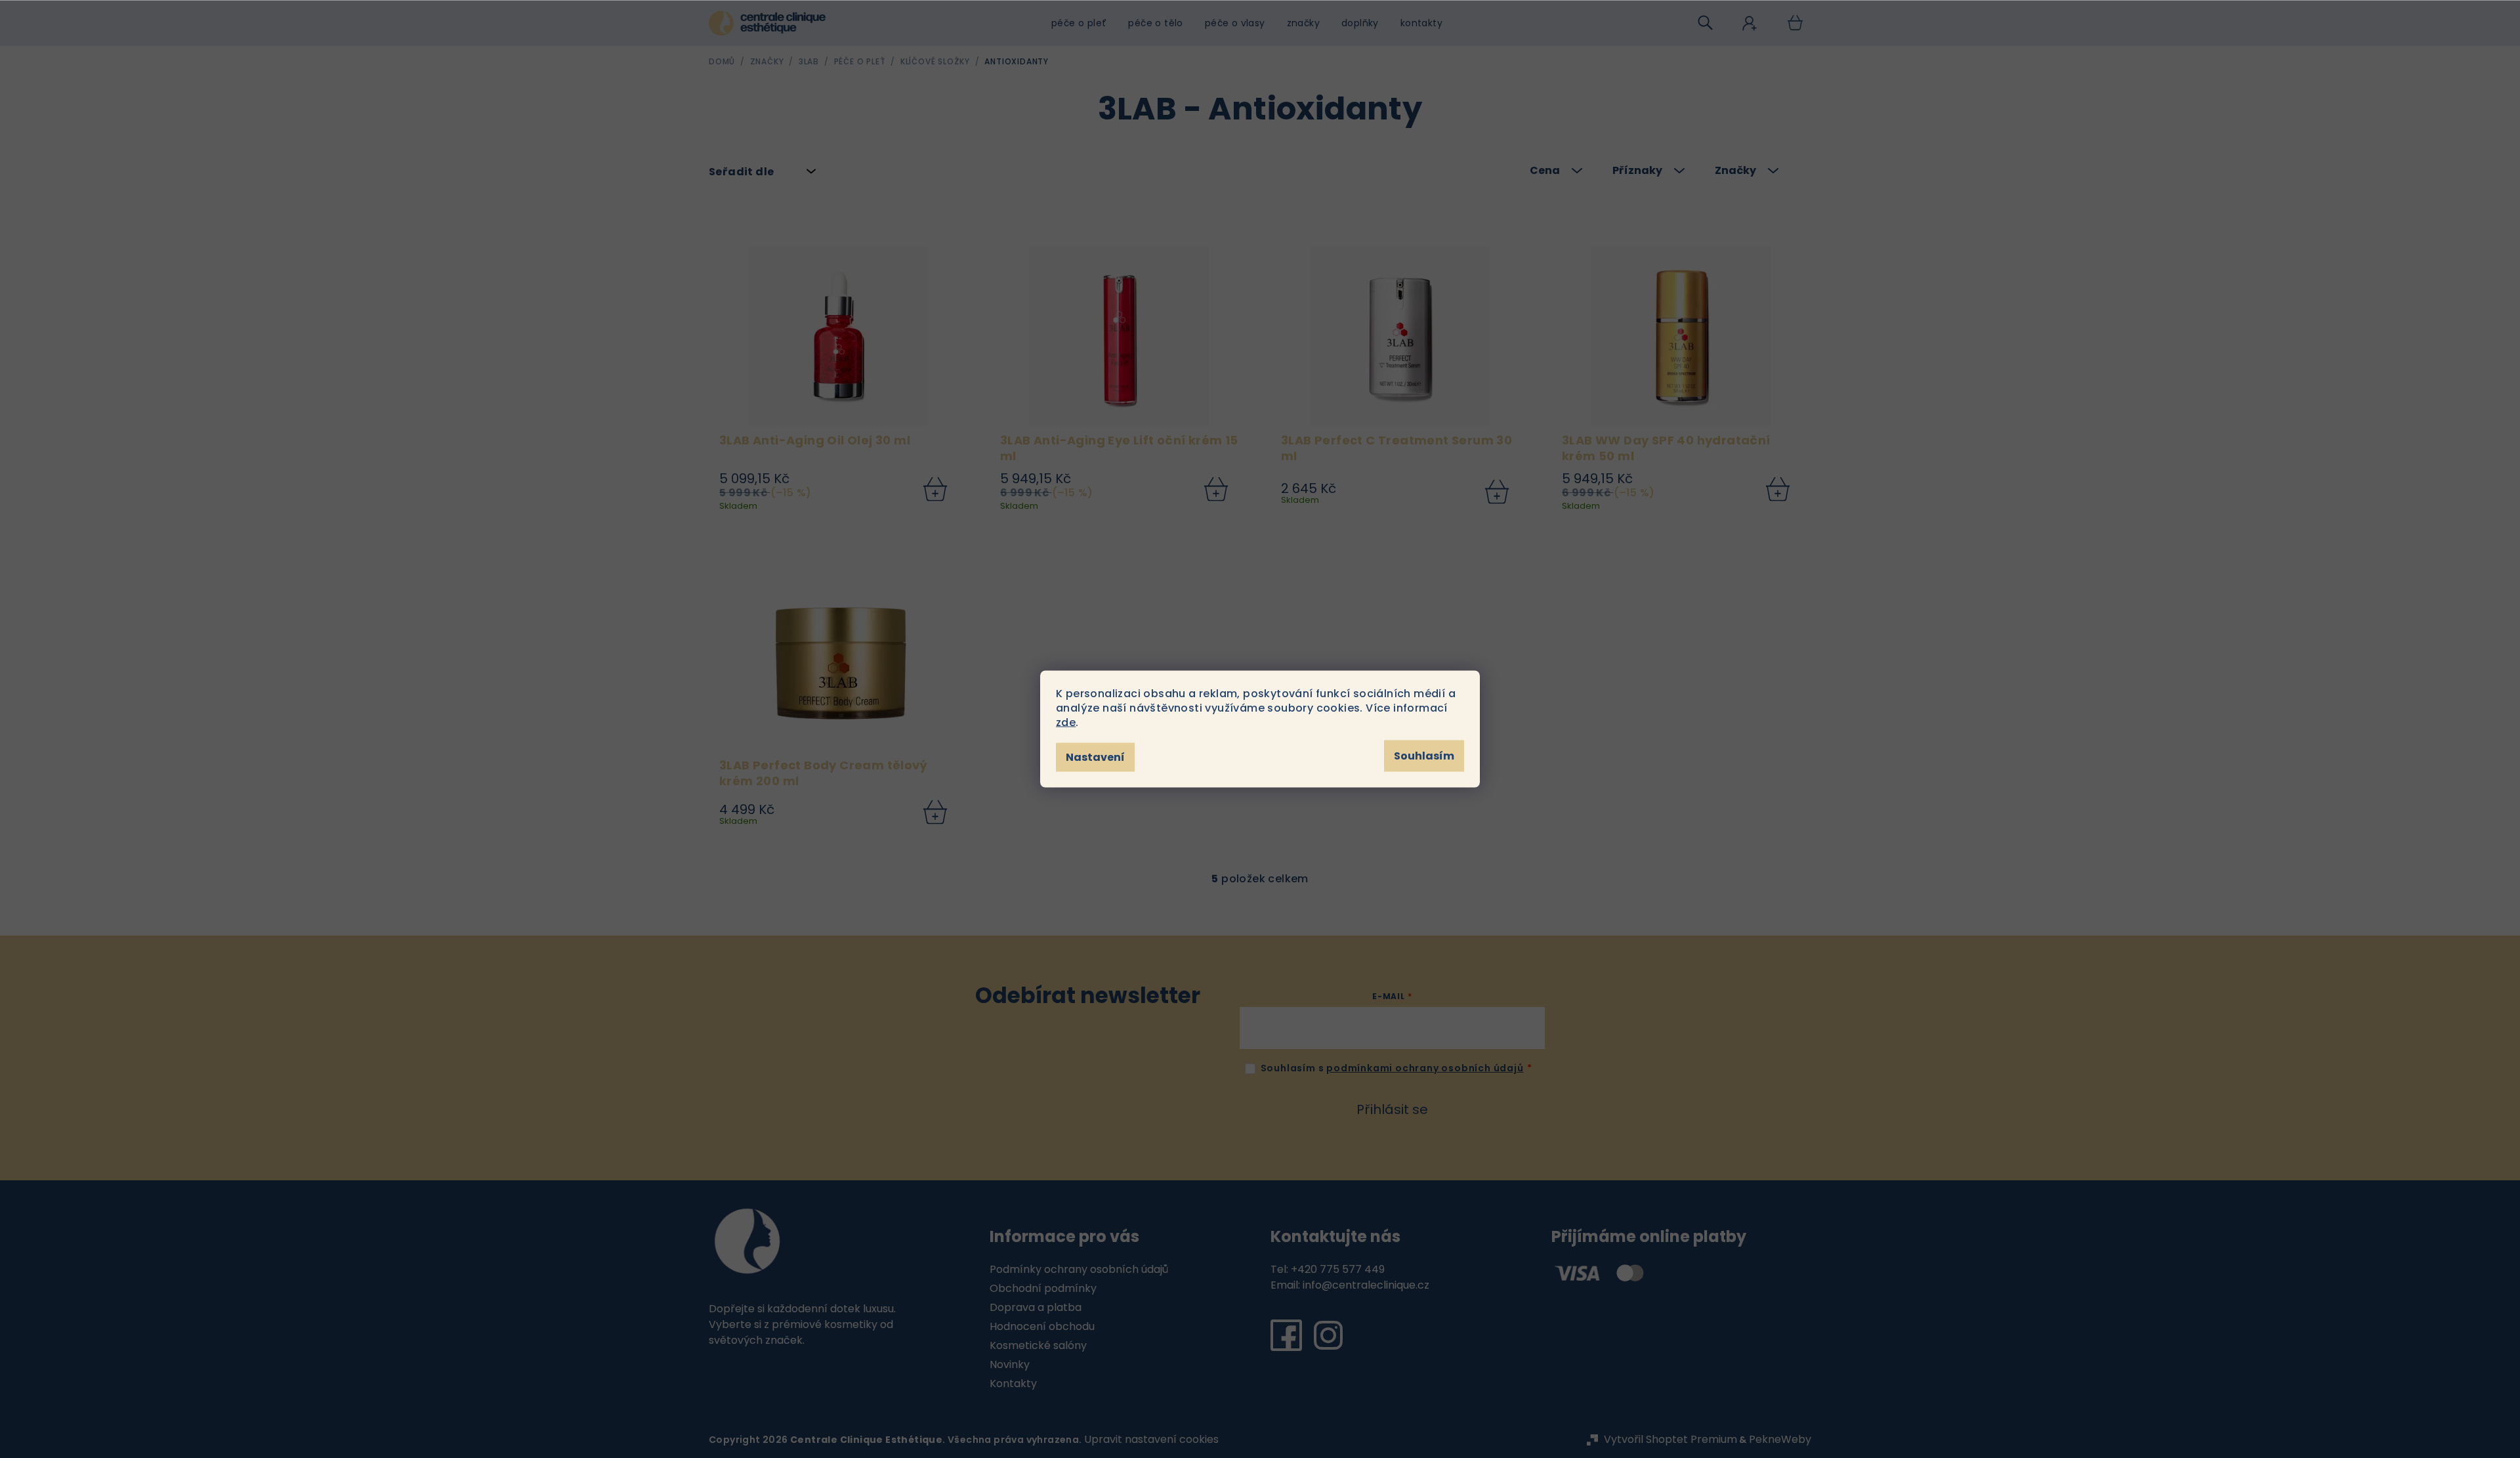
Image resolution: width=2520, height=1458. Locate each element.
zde (1066, 722)
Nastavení (1095, 757)
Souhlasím (1424, 756)
